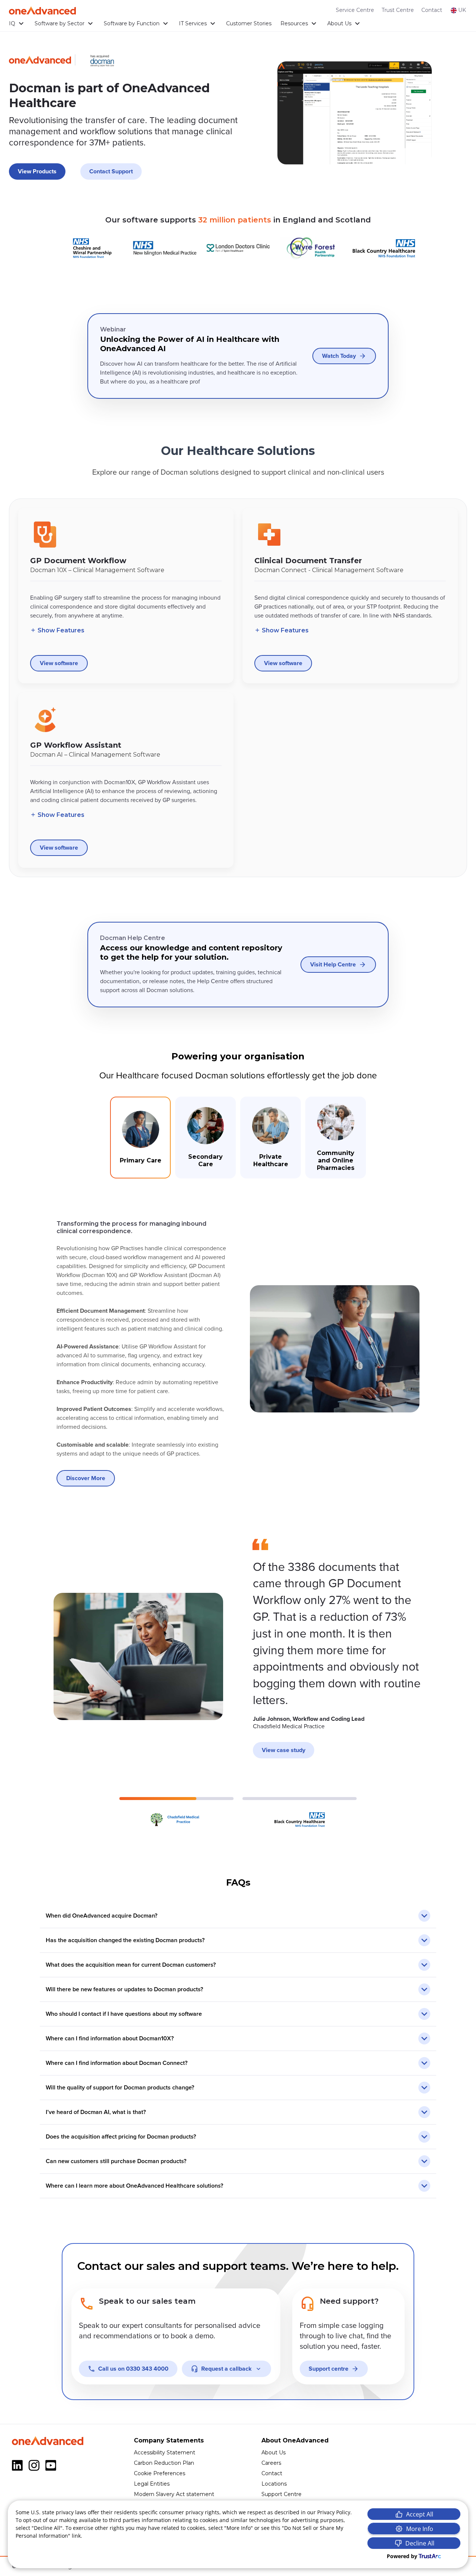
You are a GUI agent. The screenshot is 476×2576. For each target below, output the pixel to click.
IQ (12, 23)
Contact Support (111, 171)
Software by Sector (59, 23)
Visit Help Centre (333, 965)
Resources (294, 23)
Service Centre (355, 10)
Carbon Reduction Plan (164, 2463)
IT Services (193, 23)
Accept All (420, 2514)
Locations (274, 2484)
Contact (432, 10)
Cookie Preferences (160, 2473)
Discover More (86, 1478)
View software (59, 663)
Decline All (420, 2543)
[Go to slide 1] (176, 1813)
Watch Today (339, 356)
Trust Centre (398, 10)
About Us (339, 23)
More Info (420, 2529)
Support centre (329, 2369)
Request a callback (226, 2369)
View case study (284, 1750)
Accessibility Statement (165, 2453)
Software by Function (132, 23)
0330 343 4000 (133, 2369)
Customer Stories (249, 23)
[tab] (140, 1138)
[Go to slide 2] (300, 1813)
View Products (37, 171)
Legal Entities (152, 2484)
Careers (271, 2463)
